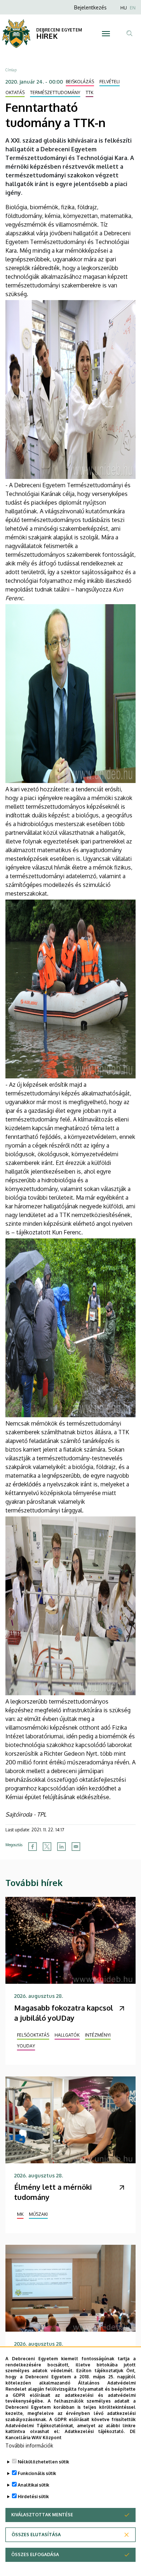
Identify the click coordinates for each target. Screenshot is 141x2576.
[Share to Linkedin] (61, 1847)
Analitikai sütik (33, 2485)
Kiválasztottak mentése (42, 2515)
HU (124, 8)
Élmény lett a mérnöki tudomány (53, 2192)
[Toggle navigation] (106, 34)
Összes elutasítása (36, 2535)
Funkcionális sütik (37, 2473)
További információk (29, 2445)
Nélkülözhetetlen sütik (43, 2462)
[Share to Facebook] (33, 1847)
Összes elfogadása (35, 2554)
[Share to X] (47, 1847)
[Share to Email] (76, 1847)
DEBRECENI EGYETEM (59, 30)
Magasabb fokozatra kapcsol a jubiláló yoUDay (64, 2013)
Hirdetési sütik (33, 2497)
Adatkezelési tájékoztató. (95, 2431)
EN (133, 8)
